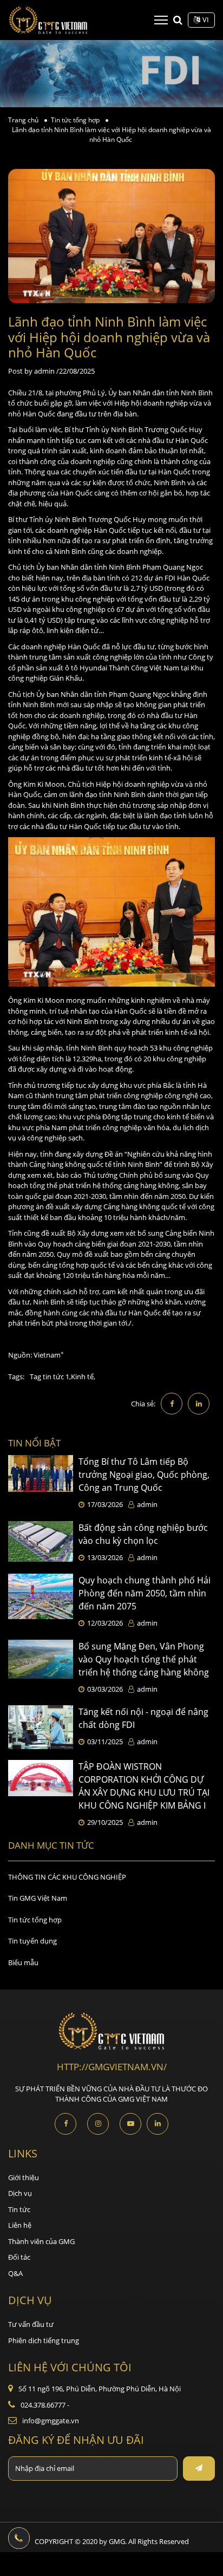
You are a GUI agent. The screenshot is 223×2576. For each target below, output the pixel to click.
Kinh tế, (83, 1377)
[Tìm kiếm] (178, 19)
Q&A (15, 2273)
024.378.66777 (45, 2405)
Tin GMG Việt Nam (38, 1898)
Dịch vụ (20, 2193)
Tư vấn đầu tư (31, 2324)
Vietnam (47, 1355)
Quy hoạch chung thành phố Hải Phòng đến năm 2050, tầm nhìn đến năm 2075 (145, 1593)
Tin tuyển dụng (32, 1941)
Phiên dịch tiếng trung (44, 2340)
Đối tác (19, 2257)
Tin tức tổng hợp (35, 1920)
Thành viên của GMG (41, 2241)
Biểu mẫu (23, 1962)
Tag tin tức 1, (50, 1377)
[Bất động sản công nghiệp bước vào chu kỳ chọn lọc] (41, 1542)
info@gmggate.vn (51, 2421)
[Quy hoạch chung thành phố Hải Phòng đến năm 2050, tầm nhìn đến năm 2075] (41, 1601)
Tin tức (19, 2209)
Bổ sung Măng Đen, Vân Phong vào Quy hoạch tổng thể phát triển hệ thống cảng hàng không (144, 1659)
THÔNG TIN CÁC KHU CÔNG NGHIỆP (67, 1877)
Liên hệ (20, 2225)
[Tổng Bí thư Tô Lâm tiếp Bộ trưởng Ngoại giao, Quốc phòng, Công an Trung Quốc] (41, 1483)
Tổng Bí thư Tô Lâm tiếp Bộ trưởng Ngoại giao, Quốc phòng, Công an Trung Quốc (144, 1475)
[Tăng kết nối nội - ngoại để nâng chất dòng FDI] (41, 1727)
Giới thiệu (24, 2177)
